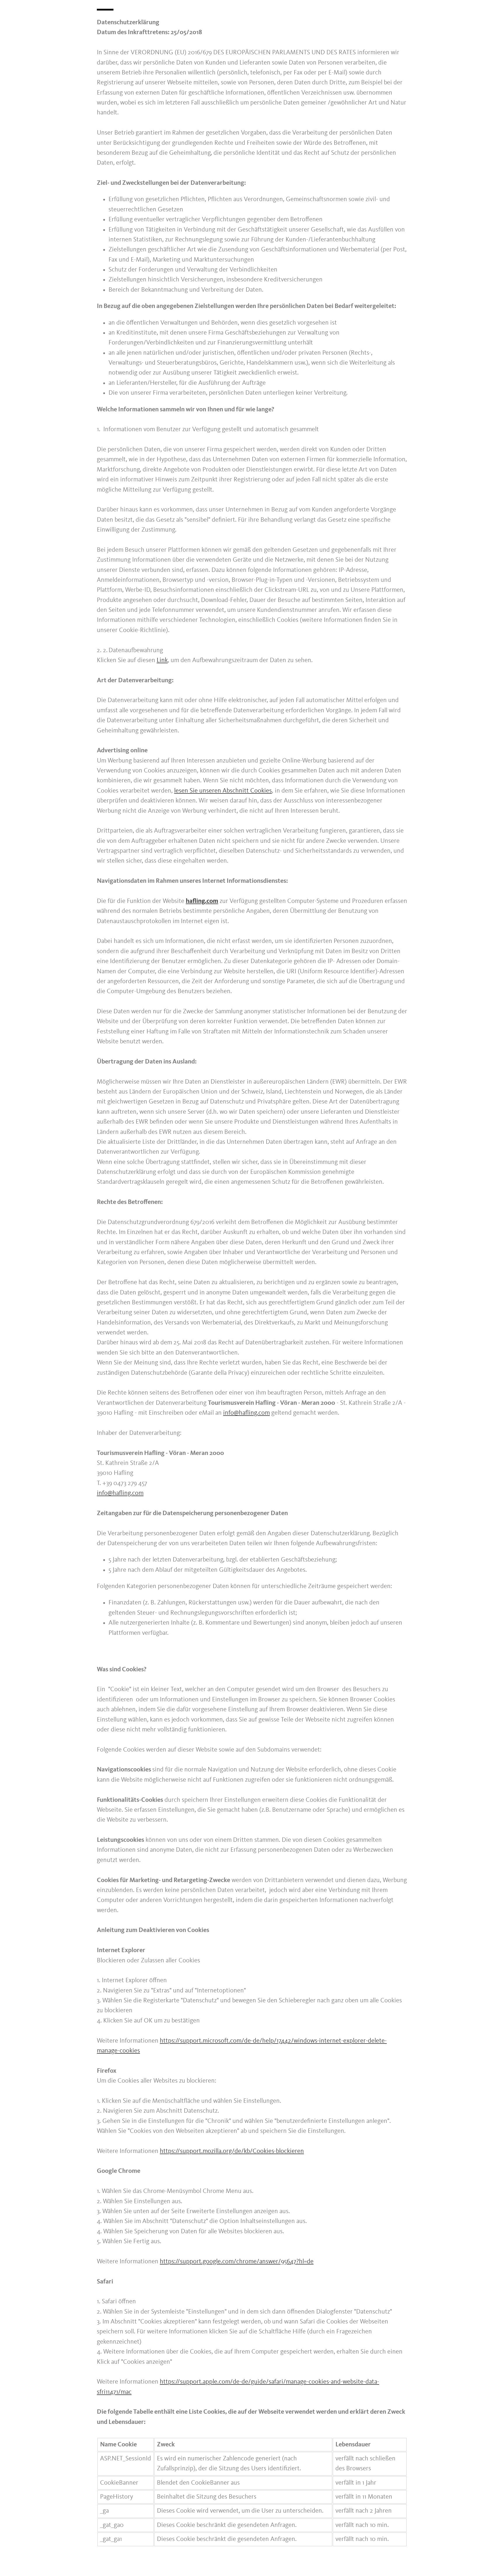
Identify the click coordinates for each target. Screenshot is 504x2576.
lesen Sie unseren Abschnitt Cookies (223, 791)
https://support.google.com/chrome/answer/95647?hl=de (237, 2262)
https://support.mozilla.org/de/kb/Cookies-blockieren (232, 2151)
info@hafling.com (246, 1413)
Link (162, 660)
